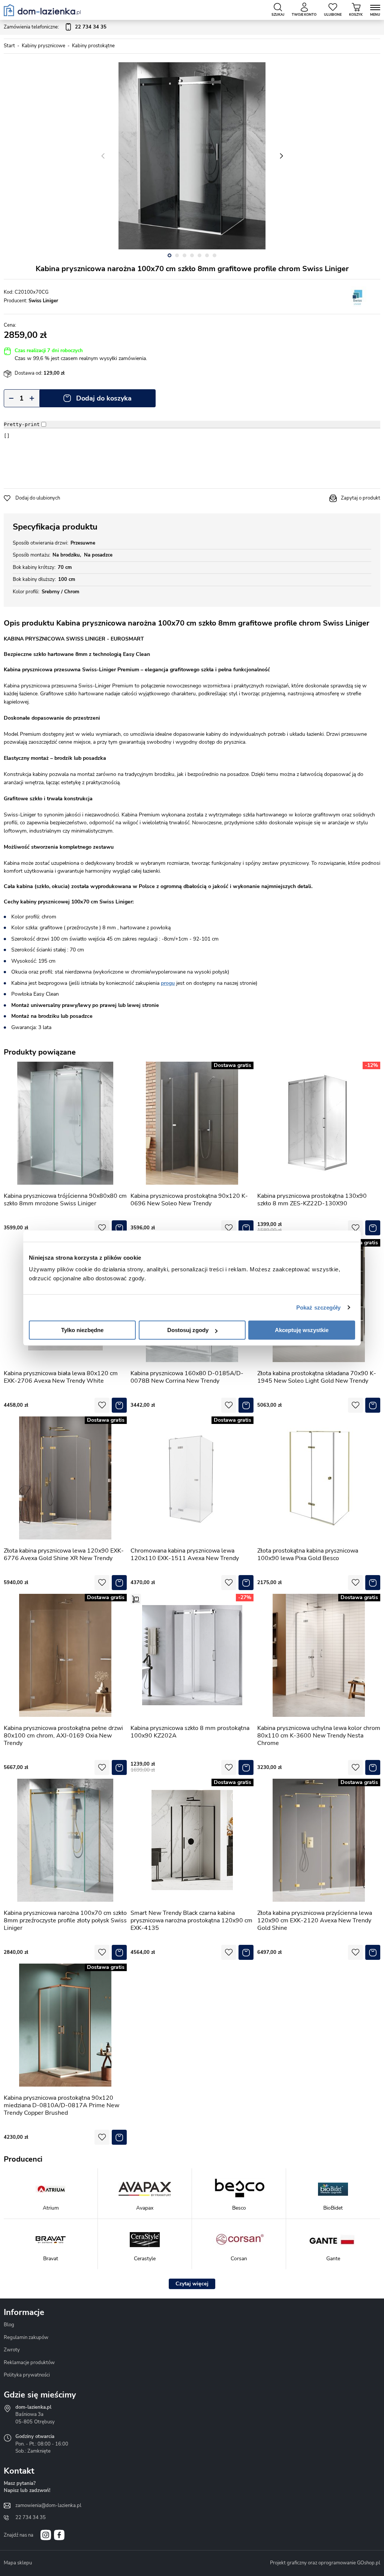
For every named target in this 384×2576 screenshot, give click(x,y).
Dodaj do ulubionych (38, 498)
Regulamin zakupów (26, 2337)
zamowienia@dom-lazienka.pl (48, 2505)
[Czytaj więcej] (192, 2284)
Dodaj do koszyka (104, 398)
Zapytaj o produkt (361, 498)
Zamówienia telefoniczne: (55, 27)
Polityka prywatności (27, 2375)
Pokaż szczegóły (319, 1308)
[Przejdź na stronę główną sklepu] (42, 10)
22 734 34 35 (31, 2517)
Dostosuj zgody (188, 1330)
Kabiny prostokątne (93, 46)
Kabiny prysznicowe (43, 46)
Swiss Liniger (43, 301)
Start (9, 46)
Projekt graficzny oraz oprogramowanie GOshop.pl (325, 2563)
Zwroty (12, 2350)
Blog (9, 2325)
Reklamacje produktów (29, 2363)
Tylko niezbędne (82, 1330)
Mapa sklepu (18, 2563)
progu (168, 983)
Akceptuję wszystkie (302, 1330)
